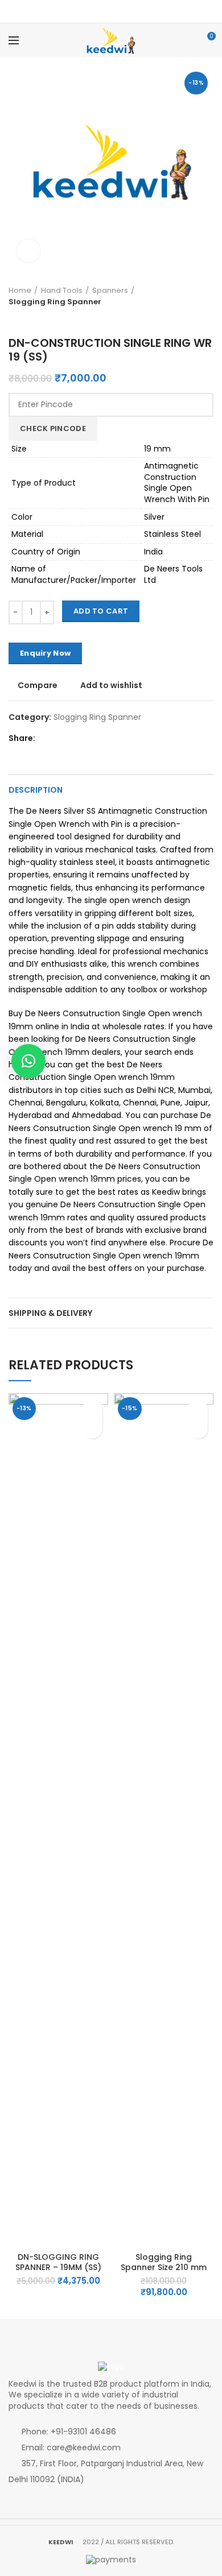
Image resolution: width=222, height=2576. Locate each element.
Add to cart (101, 611)
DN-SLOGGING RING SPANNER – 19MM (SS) (58, 2262)
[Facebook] (104, 11)
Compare (38, 685)
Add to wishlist (111, 685)
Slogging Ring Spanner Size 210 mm (164, 2262)
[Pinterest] (118, 11)
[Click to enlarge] (28, 251)
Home (20, 290)
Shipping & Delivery (50, 1313)
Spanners (110, 290)
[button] (92, 1429)
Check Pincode (53, 428)
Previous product (14, 319)
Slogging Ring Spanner (55, 302)
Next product (26, 319)
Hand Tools (62, 290)
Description (36, 790)
